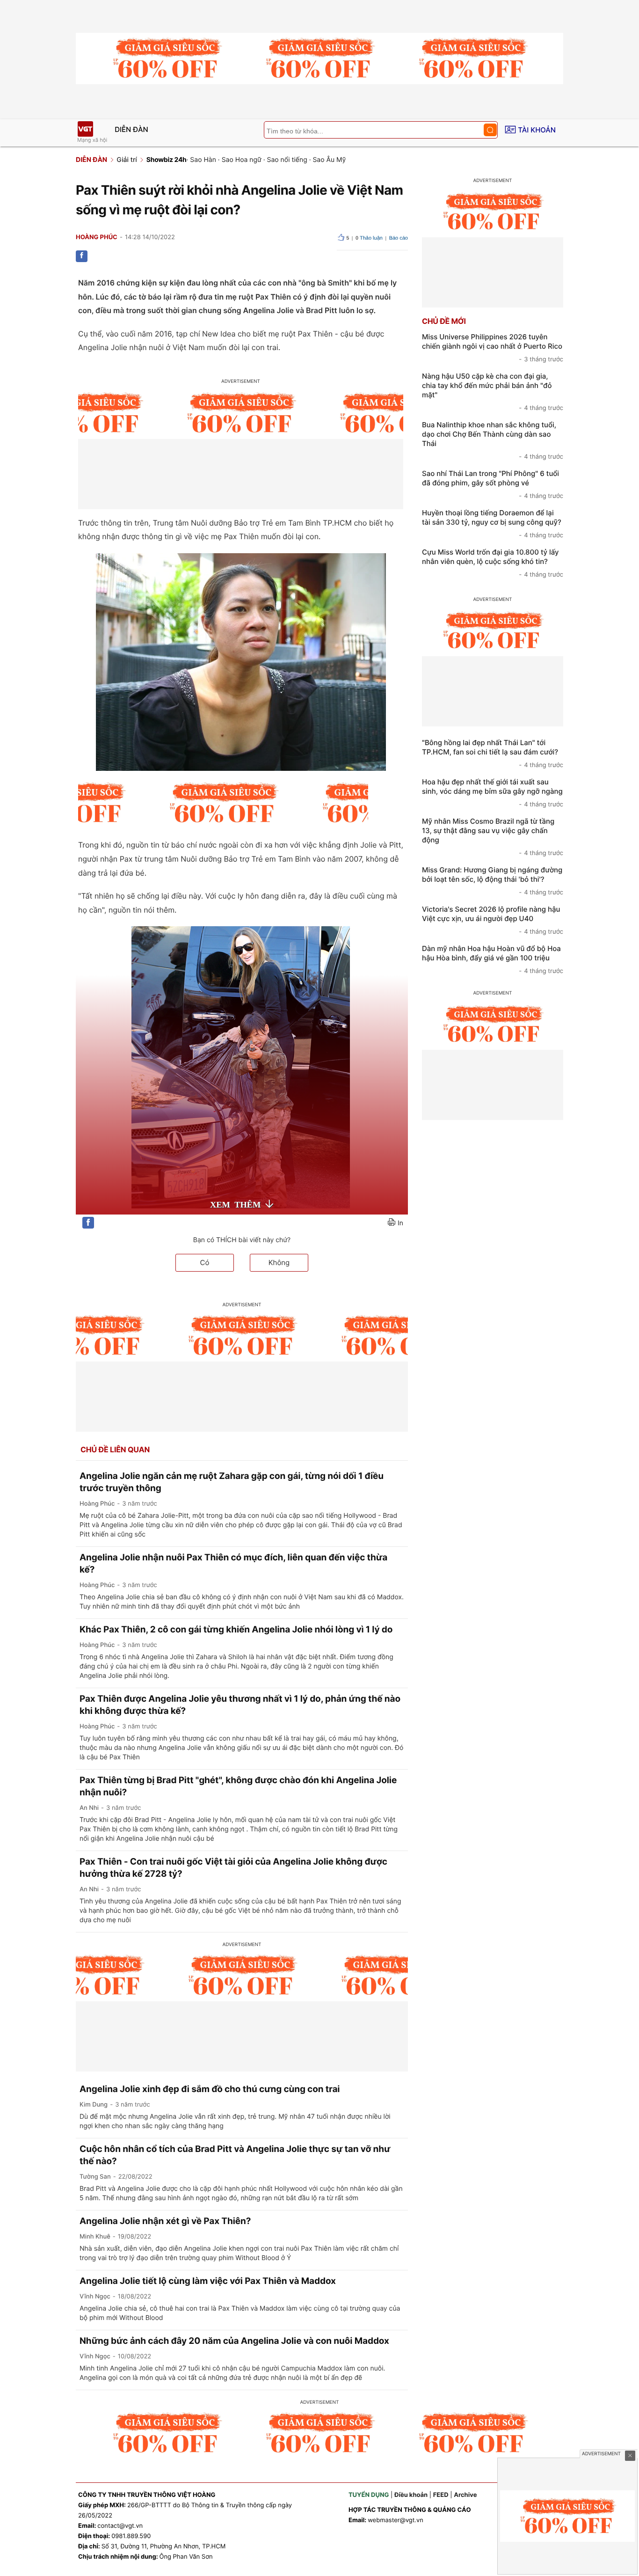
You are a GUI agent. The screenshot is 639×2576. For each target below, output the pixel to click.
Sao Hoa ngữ (242, 160)
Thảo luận (369, 238)
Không (279, 1262)
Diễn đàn (131, 129)
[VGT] (85, 129)
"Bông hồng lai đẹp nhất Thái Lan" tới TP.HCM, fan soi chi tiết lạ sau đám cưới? (493, 754)
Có (205, 1262)
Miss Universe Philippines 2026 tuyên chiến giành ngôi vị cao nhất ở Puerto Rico (493, 348)
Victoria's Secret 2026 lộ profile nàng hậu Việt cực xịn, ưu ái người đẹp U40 (493, 920)
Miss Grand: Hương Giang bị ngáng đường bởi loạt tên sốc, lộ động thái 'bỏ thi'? (493, 881)
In (400, 1223)
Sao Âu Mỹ (329, 160)
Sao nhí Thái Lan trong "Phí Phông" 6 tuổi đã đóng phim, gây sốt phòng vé (493, 484)
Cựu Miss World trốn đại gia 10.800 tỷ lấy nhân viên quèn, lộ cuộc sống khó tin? (493, 563)
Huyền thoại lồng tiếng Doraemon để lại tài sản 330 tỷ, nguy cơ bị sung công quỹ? (493, 524)
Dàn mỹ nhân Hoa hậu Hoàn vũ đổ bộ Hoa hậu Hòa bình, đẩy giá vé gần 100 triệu (493, 959)
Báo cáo (399, 238)
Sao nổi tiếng (287, 160)
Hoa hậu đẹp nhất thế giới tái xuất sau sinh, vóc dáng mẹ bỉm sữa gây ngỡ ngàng (493, 793)
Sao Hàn (203, 160)
